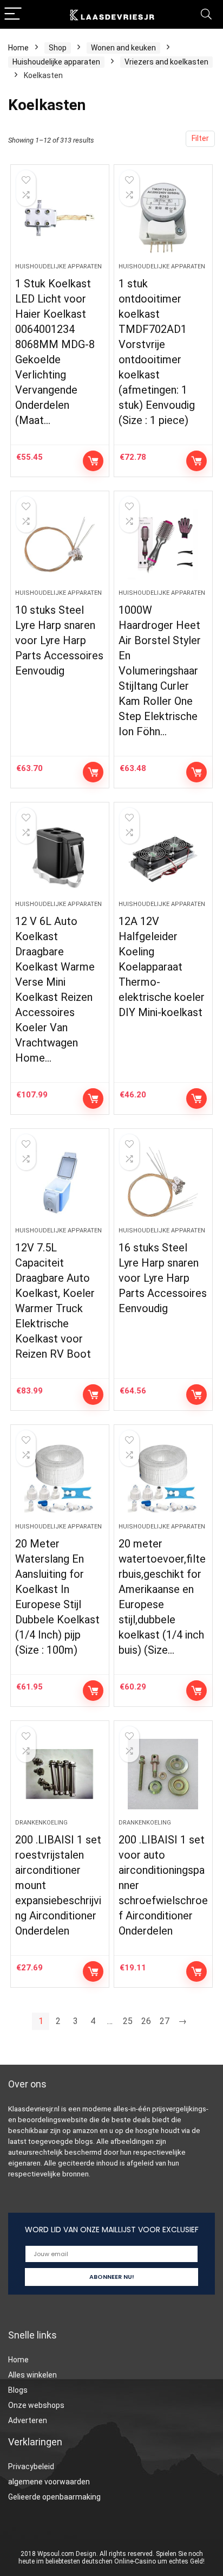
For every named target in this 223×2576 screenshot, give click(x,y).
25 (128, 2021)
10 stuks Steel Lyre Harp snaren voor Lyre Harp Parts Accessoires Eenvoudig (59, 640)
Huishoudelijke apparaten (56, 62)
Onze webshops (36, 2405)
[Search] (206, 14)
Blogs (18, 2390)
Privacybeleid (31, 2466)
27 (165, 2021)
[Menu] (13, 14)
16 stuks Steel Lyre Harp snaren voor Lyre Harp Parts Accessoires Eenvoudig (163, 1278)
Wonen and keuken (123, 48)
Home (18, 48)
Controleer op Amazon (93, 461)
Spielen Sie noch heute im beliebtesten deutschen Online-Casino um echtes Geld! (111, 2558)
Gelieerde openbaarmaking (54, 2497)
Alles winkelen (32, 2375)
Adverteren (28, 2420)
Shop (58, 48)
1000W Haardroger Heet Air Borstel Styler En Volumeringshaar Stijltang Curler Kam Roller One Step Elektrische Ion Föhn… (160, 671)
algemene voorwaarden (49, 2482)
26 (146, 2021)
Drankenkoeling (41, 1823)
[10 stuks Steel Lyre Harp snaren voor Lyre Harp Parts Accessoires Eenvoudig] (60, 544)
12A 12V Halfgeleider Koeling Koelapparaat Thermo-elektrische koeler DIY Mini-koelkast (162, 967)
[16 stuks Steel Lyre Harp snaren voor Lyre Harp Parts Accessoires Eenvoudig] (163, 1182)
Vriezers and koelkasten (166, 62)
